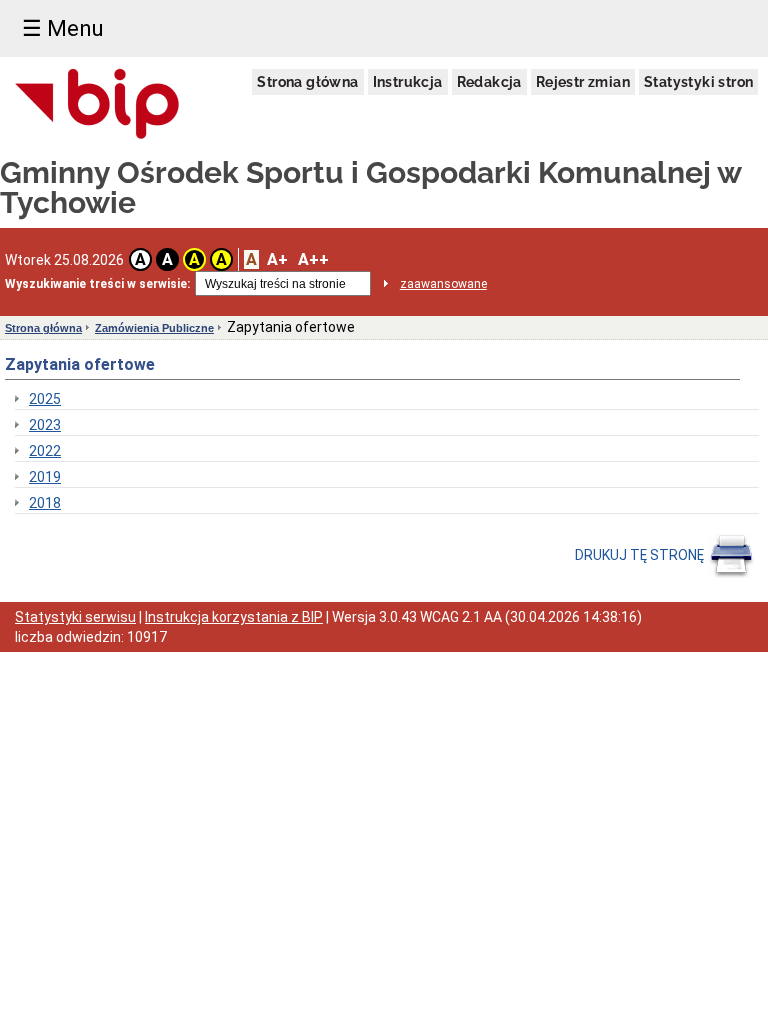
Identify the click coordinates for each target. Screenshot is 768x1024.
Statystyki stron (698, 82)
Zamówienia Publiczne (154, 328)
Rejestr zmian (583, 82)
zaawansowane (443, 284)
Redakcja (489, 82)
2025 (45, 399)
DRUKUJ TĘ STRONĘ (641, 555)
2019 (45, 477)
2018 (45, 503)
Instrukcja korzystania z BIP (234, 617)
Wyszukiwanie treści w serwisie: (97, 284)
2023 (45, 425)
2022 (45, 451)
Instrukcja (408, 82)
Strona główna (307, 82)
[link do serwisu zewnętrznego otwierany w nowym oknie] (97, 105)
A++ (313, 259)
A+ (277, 259)
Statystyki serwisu (75, 617)
